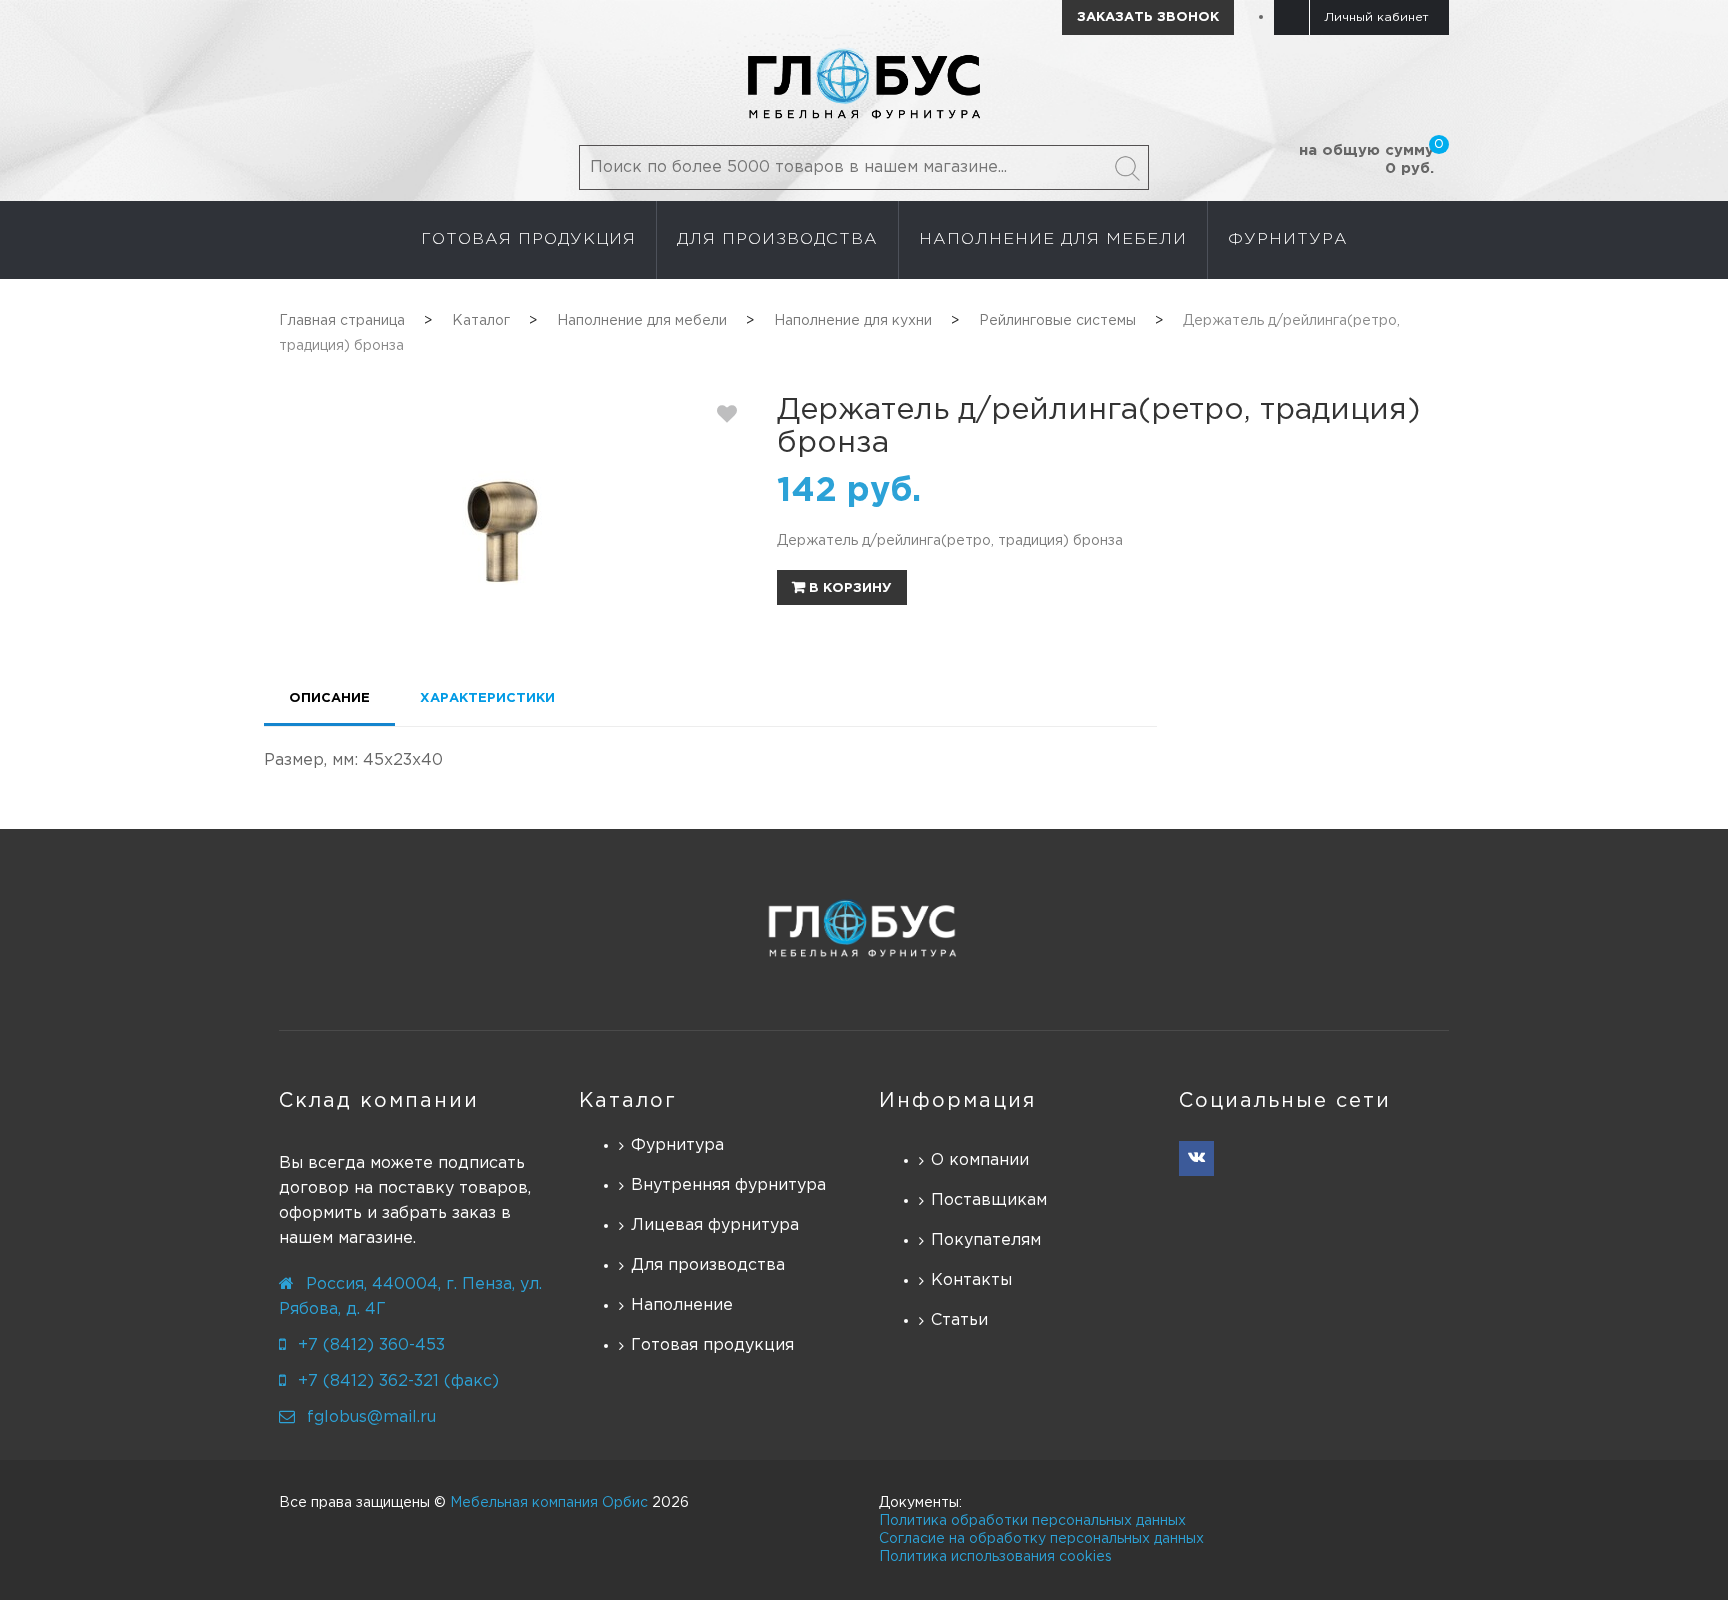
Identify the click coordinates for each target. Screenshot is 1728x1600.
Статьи (959, 1320)
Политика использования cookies (995, 1557)
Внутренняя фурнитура (728, 1185)
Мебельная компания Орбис (549, 1503)
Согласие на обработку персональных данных (1041, 1539)
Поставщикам (989, 1200)
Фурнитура (677, 1145)
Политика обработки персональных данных (1032, 1521)
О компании (980, 1160)
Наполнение (682, 1305)
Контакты (971, 1280)
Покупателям (986, 1240)
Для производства (708, 1265)
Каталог (628, 1101)
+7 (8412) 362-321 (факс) (398, 1381)
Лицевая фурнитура (715, 1225)
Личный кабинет (1376, 17)
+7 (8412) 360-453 (371, 1345)
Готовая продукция (712, 1345)
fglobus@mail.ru (371, 1417)
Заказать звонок (1148, 17)
